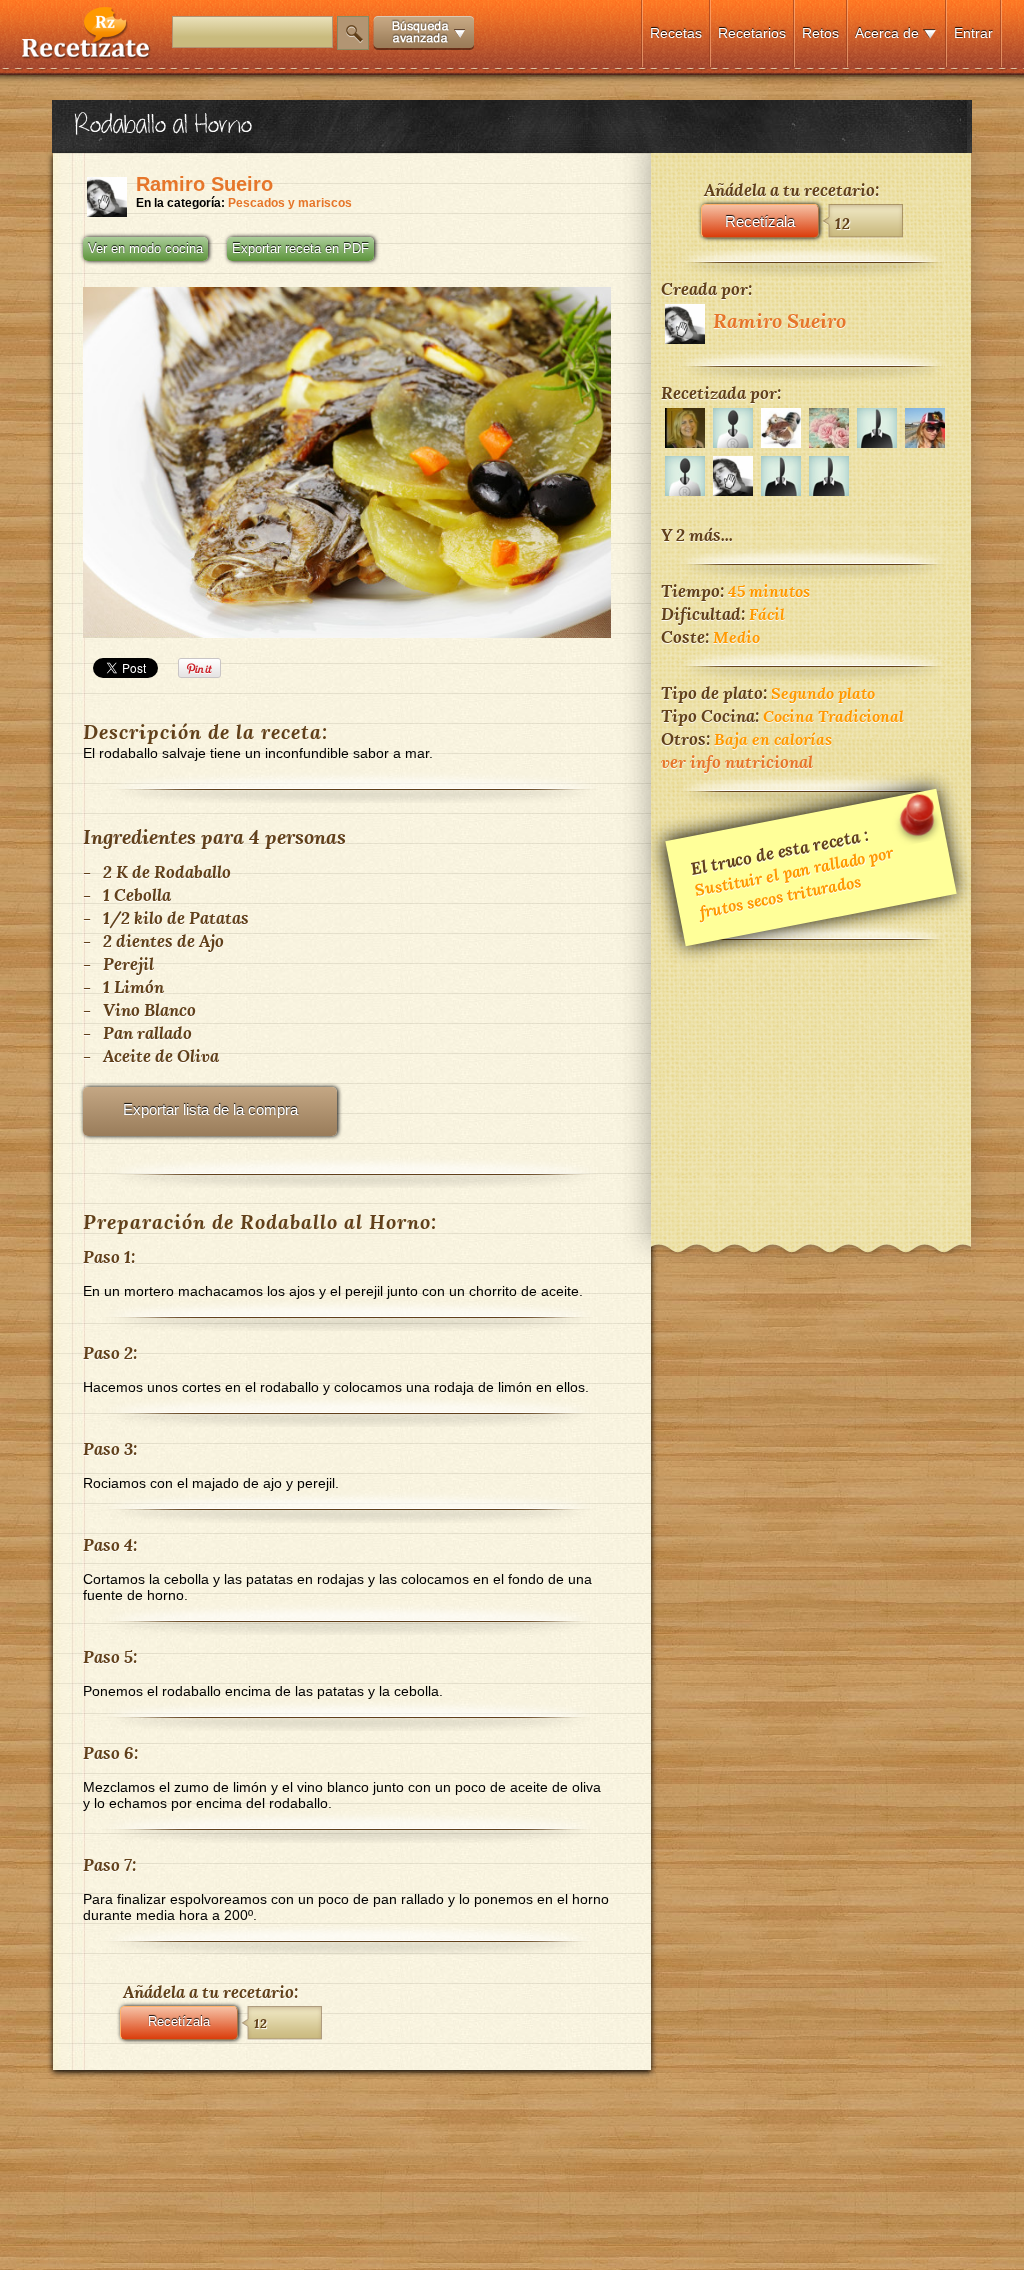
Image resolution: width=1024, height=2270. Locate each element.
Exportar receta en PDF (300, 249)
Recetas (676, 33)
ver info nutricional (737, 761)
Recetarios (752, 33)
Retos (820, 33)
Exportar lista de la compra (210, 1109)
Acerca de (887, 33)
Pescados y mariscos (290, 203)
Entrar (973, 33)
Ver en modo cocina (145, 249)
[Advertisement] (811, 1079)
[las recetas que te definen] (86, 53)
